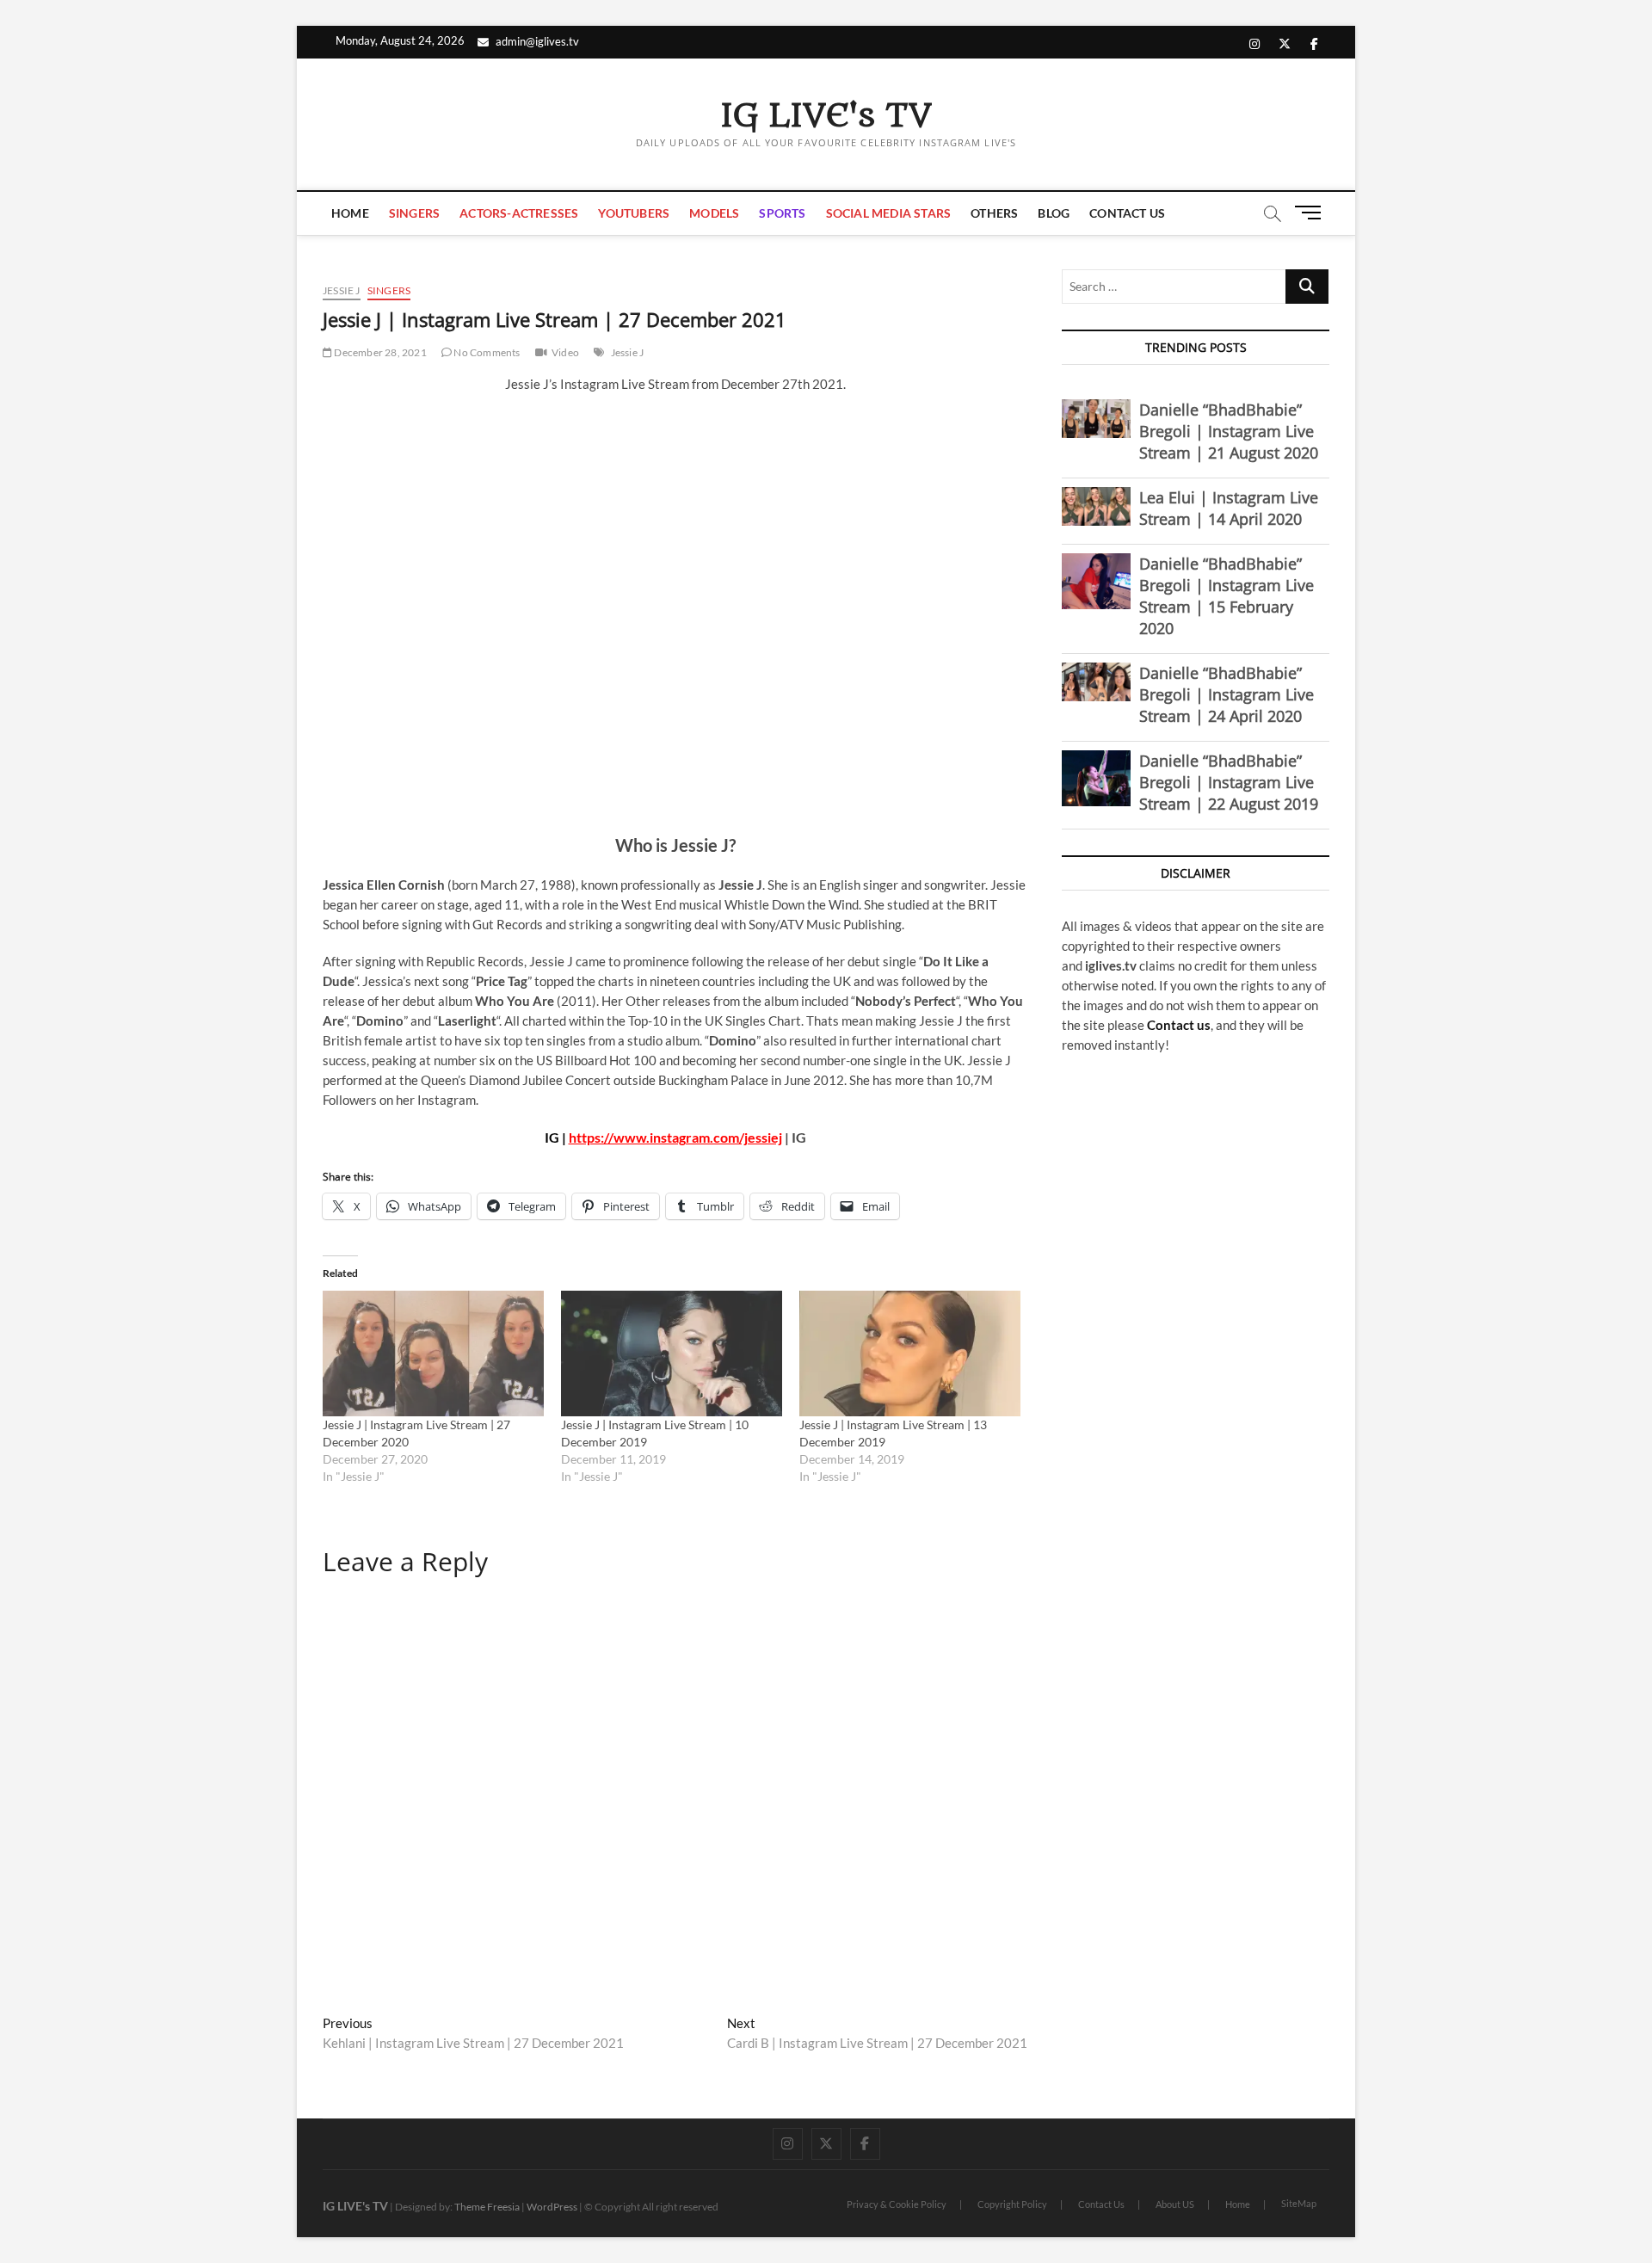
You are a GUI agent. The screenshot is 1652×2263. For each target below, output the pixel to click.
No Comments (486, 352)
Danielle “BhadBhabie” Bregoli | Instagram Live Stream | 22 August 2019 (1229, 782)
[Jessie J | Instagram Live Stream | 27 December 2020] (433, 1354)
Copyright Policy (1012, 2204)
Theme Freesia (487, 2207)
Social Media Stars (889, 213)
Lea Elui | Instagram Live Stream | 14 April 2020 (1229, 508)
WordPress (552, 2207)
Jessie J (342, 290)
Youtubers (634, 213)
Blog (1054, 213)
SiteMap (1299, 2203)
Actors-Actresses (519, 213)
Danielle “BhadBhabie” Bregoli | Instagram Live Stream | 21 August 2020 (1229, 431)
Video (565, 352)
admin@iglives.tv (537, 41)
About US (1175, 2204)
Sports (782, 213)
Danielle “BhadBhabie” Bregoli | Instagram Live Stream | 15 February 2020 (1227, 596)
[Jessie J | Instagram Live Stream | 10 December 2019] (672, 1354)
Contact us (1179, 1025)
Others (994, 213)
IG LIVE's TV (826, 116)
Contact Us (1127, 213)
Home (350, 213)
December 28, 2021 (379, 352)
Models (714, 213)
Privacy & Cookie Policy (897, 2204)
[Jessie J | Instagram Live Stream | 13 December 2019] (910, 1354)
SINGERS (414, 213)
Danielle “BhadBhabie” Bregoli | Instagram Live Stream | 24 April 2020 (1227, 694)
